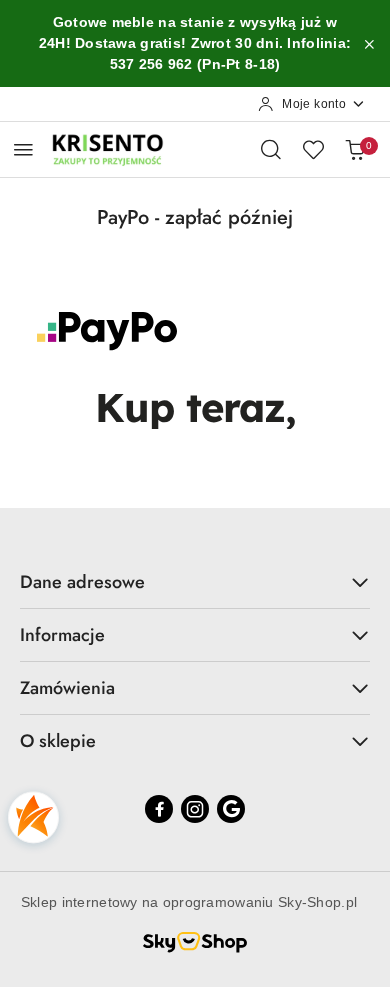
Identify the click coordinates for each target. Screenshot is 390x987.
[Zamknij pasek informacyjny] (369, 44)
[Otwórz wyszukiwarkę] (271, 149)
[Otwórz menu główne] (23, 149)
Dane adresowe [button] (82, 582)
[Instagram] (195, 809)
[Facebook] (159, 809)
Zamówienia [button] (67, 688)
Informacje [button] (62, 635)
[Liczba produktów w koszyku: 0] (355, 149)
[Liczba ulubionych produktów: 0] (313, 149)
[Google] (231, 809)
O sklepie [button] (58, 741)
